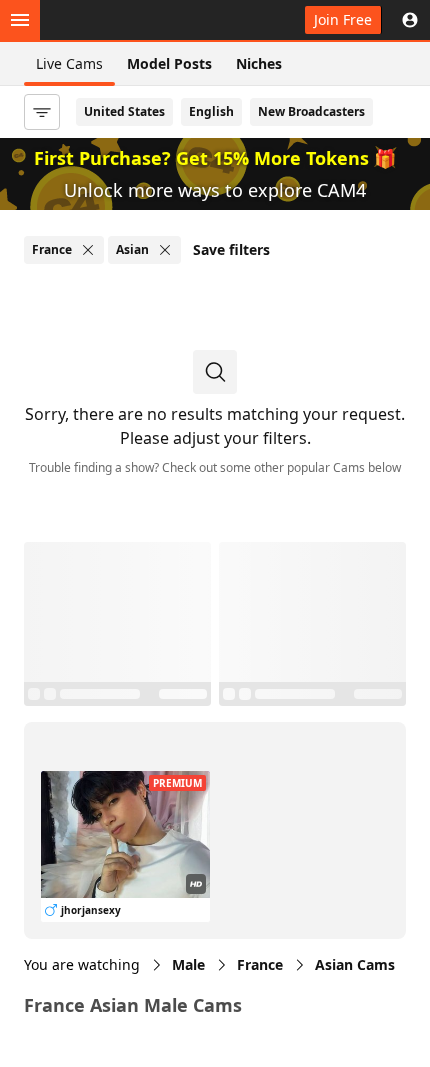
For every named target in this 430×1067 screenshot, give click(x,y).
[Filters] (42, 112)
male (188, 964)
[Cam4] (112, 20)
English (211, 111)
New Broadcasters (311, 111)
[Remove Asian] (165, 250)
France (260, 964)
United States (124, 111)
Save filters (231, 249)
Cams (355, 964)
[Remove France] (88, 250)
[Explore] (20, 20)
